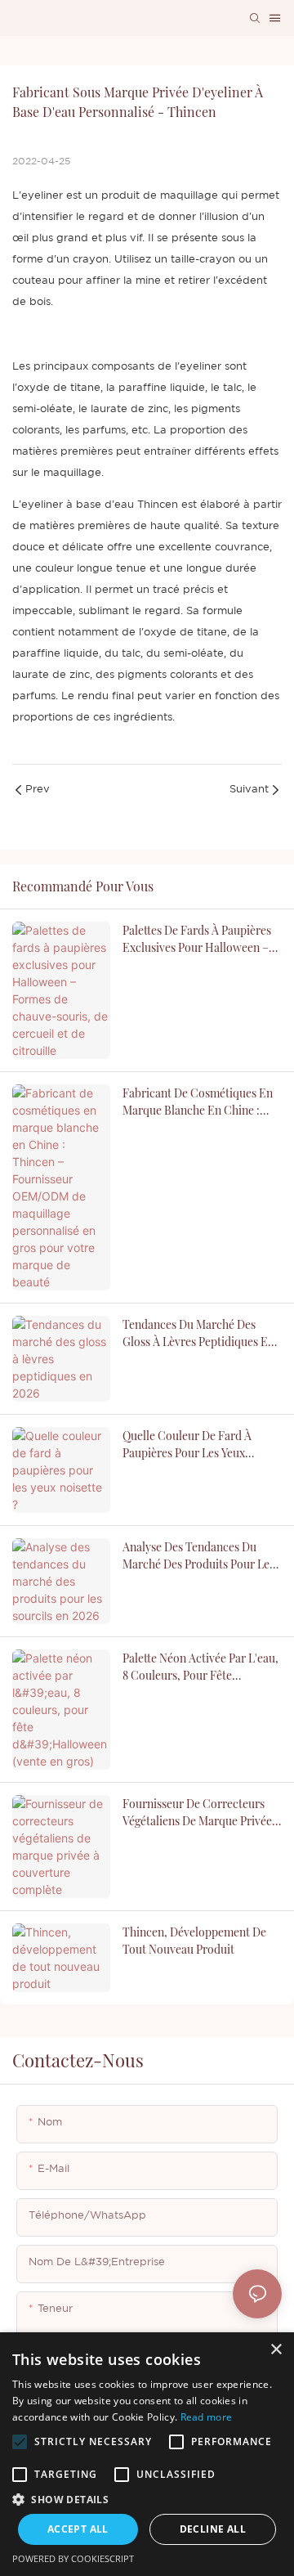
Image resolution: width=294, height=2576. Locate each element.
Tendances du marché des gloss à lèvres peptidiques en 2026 (198, 1333)
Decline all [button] (213, 2529)
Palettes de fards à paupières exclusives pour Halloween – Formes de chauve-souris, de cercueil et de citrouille (199, 939)
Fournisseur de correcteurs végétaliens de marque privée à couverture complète (202, 1813)
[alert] (147, 2454)
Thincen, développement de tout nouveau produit (194, 1941)
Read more (207, 2417)
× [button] (276, 2350)
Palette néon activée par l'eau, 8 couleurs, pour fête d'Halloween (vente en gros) (200, 1667)
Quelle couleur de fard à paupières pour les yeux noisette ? (187, 1445)
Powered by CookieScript (73, 2558)
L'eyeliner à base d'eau (73, 505)
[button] (20, 2442)
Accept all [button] (78, 2529)
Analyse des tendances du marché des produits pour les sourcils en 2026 (198, 1556)
